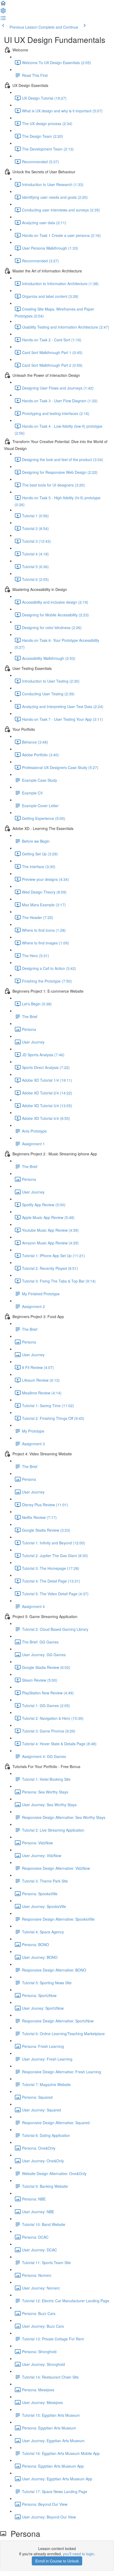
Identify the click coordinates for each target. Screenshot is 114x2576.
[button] (3, 5)
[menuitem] (3, 12)
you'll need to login (78, 2554)
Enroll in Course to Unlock (57, 2561)
